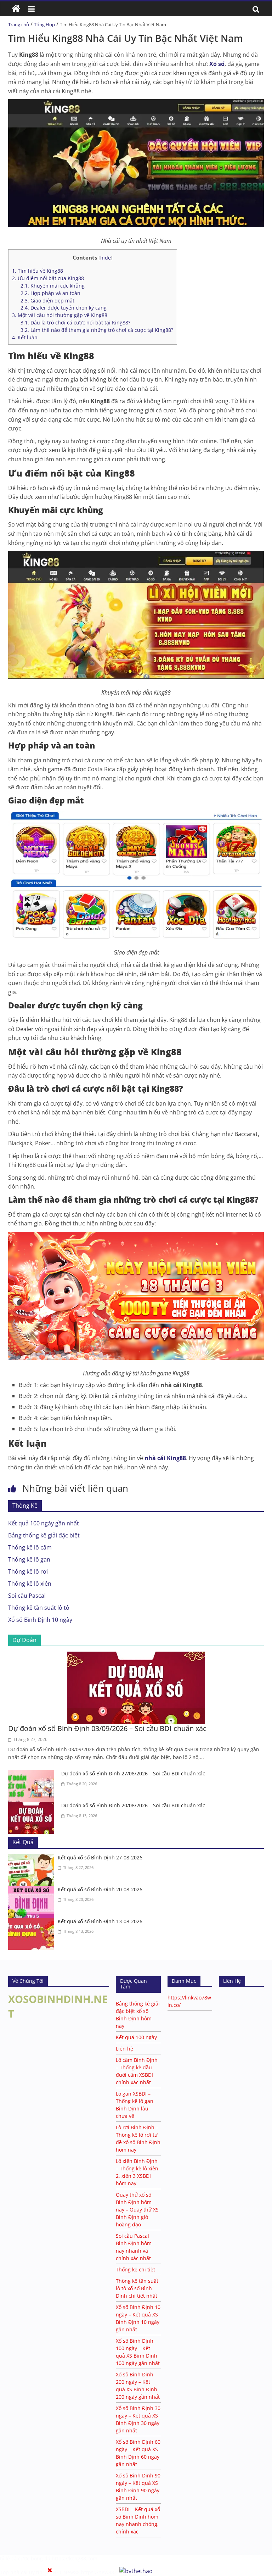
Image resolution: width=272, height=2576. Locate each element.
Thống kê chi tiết (135, 2269)
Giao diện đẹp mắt (47, 301)
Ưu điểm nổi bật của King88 (48, 278)
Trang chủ (19, 24)
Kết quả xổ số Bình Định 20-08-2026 (100, 1889)
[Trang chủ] (16, 9)
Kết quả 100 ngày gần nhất (44, 1523)
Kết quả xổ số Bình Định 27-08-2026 (100, 1857)
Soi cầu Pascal (27, 1596)
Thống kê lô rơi (28, 1571)
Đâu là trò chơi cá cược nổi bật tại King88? (75, 322)
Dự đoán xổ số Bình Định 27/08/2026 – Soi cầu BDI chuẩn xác (133, 1773)
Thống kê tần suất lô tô (39, 1608)
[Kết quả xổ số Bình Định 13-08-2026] (33, 1922)
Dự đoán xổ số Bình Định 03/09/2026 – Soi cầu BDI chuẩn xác (107, 1728)
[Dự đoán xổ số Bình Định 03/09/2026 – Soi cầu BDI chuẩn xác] (136, 1656)
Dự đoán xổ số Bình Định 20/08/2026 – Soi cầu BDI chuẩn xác (133, 1805)
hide (106, 258)
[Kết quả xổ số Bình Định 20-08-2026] (33, 1890)
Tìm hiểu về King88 (38, 271)
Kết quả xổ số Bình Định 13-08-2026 (100, 1921)
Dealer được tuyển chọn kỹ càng (64, 308)
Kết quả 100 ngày (136, 2037)
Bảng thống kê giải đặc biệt (44, 1535)
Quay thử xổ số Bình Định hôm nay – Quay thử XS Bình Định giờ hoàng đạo (137, 2210)
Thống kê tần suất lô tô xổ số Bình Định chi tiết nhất (137, 2288)
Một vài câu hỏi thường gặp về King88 (60, 315)
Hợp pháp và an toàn (50, 293)
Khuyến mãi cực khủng (53, 286)
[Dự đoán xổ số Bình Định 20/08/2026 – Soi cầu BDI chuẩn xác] (33, 1806)
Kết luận (25, 337)
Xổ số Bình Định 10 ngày (40, 1620)
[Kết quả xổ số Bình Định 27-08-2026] (33, 1858)
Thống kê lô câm (30, 1547)
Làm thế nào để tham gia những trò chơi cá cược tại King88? (97, 330)
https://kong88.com (75, 2558)
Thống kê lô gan (29, 1559)
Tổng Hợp (44, 24)
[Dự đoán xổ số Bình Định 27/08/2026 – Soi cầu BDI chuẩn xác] (33, 1774)
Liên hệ (124, 2049)
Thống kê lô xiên (30, 1584)
